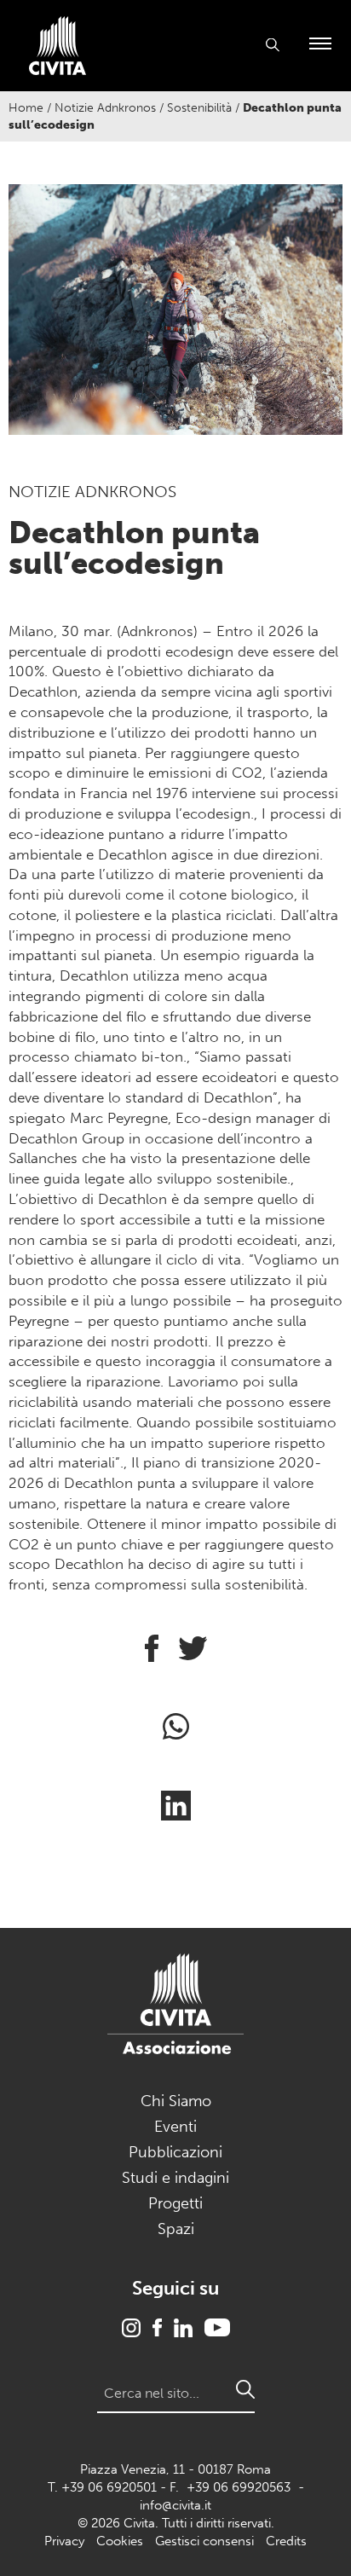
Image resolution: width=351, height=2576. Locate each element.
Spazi (176, 2229)
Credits (286, 2541)
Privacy (64, 2541)
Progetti (175, 2203)
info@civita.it (175, 2505)
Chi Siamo (176, 2101)
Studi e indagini (175, 2178)
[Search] (245, 2389)
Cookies (120, 2541)
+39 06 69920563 (239, 2487)
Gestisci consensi (204, 2541)
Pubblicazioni (175, 2152)
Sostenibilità (199, 108)
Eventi (175, 2127)
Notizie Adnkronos (105, 108)
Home (26, 108)
